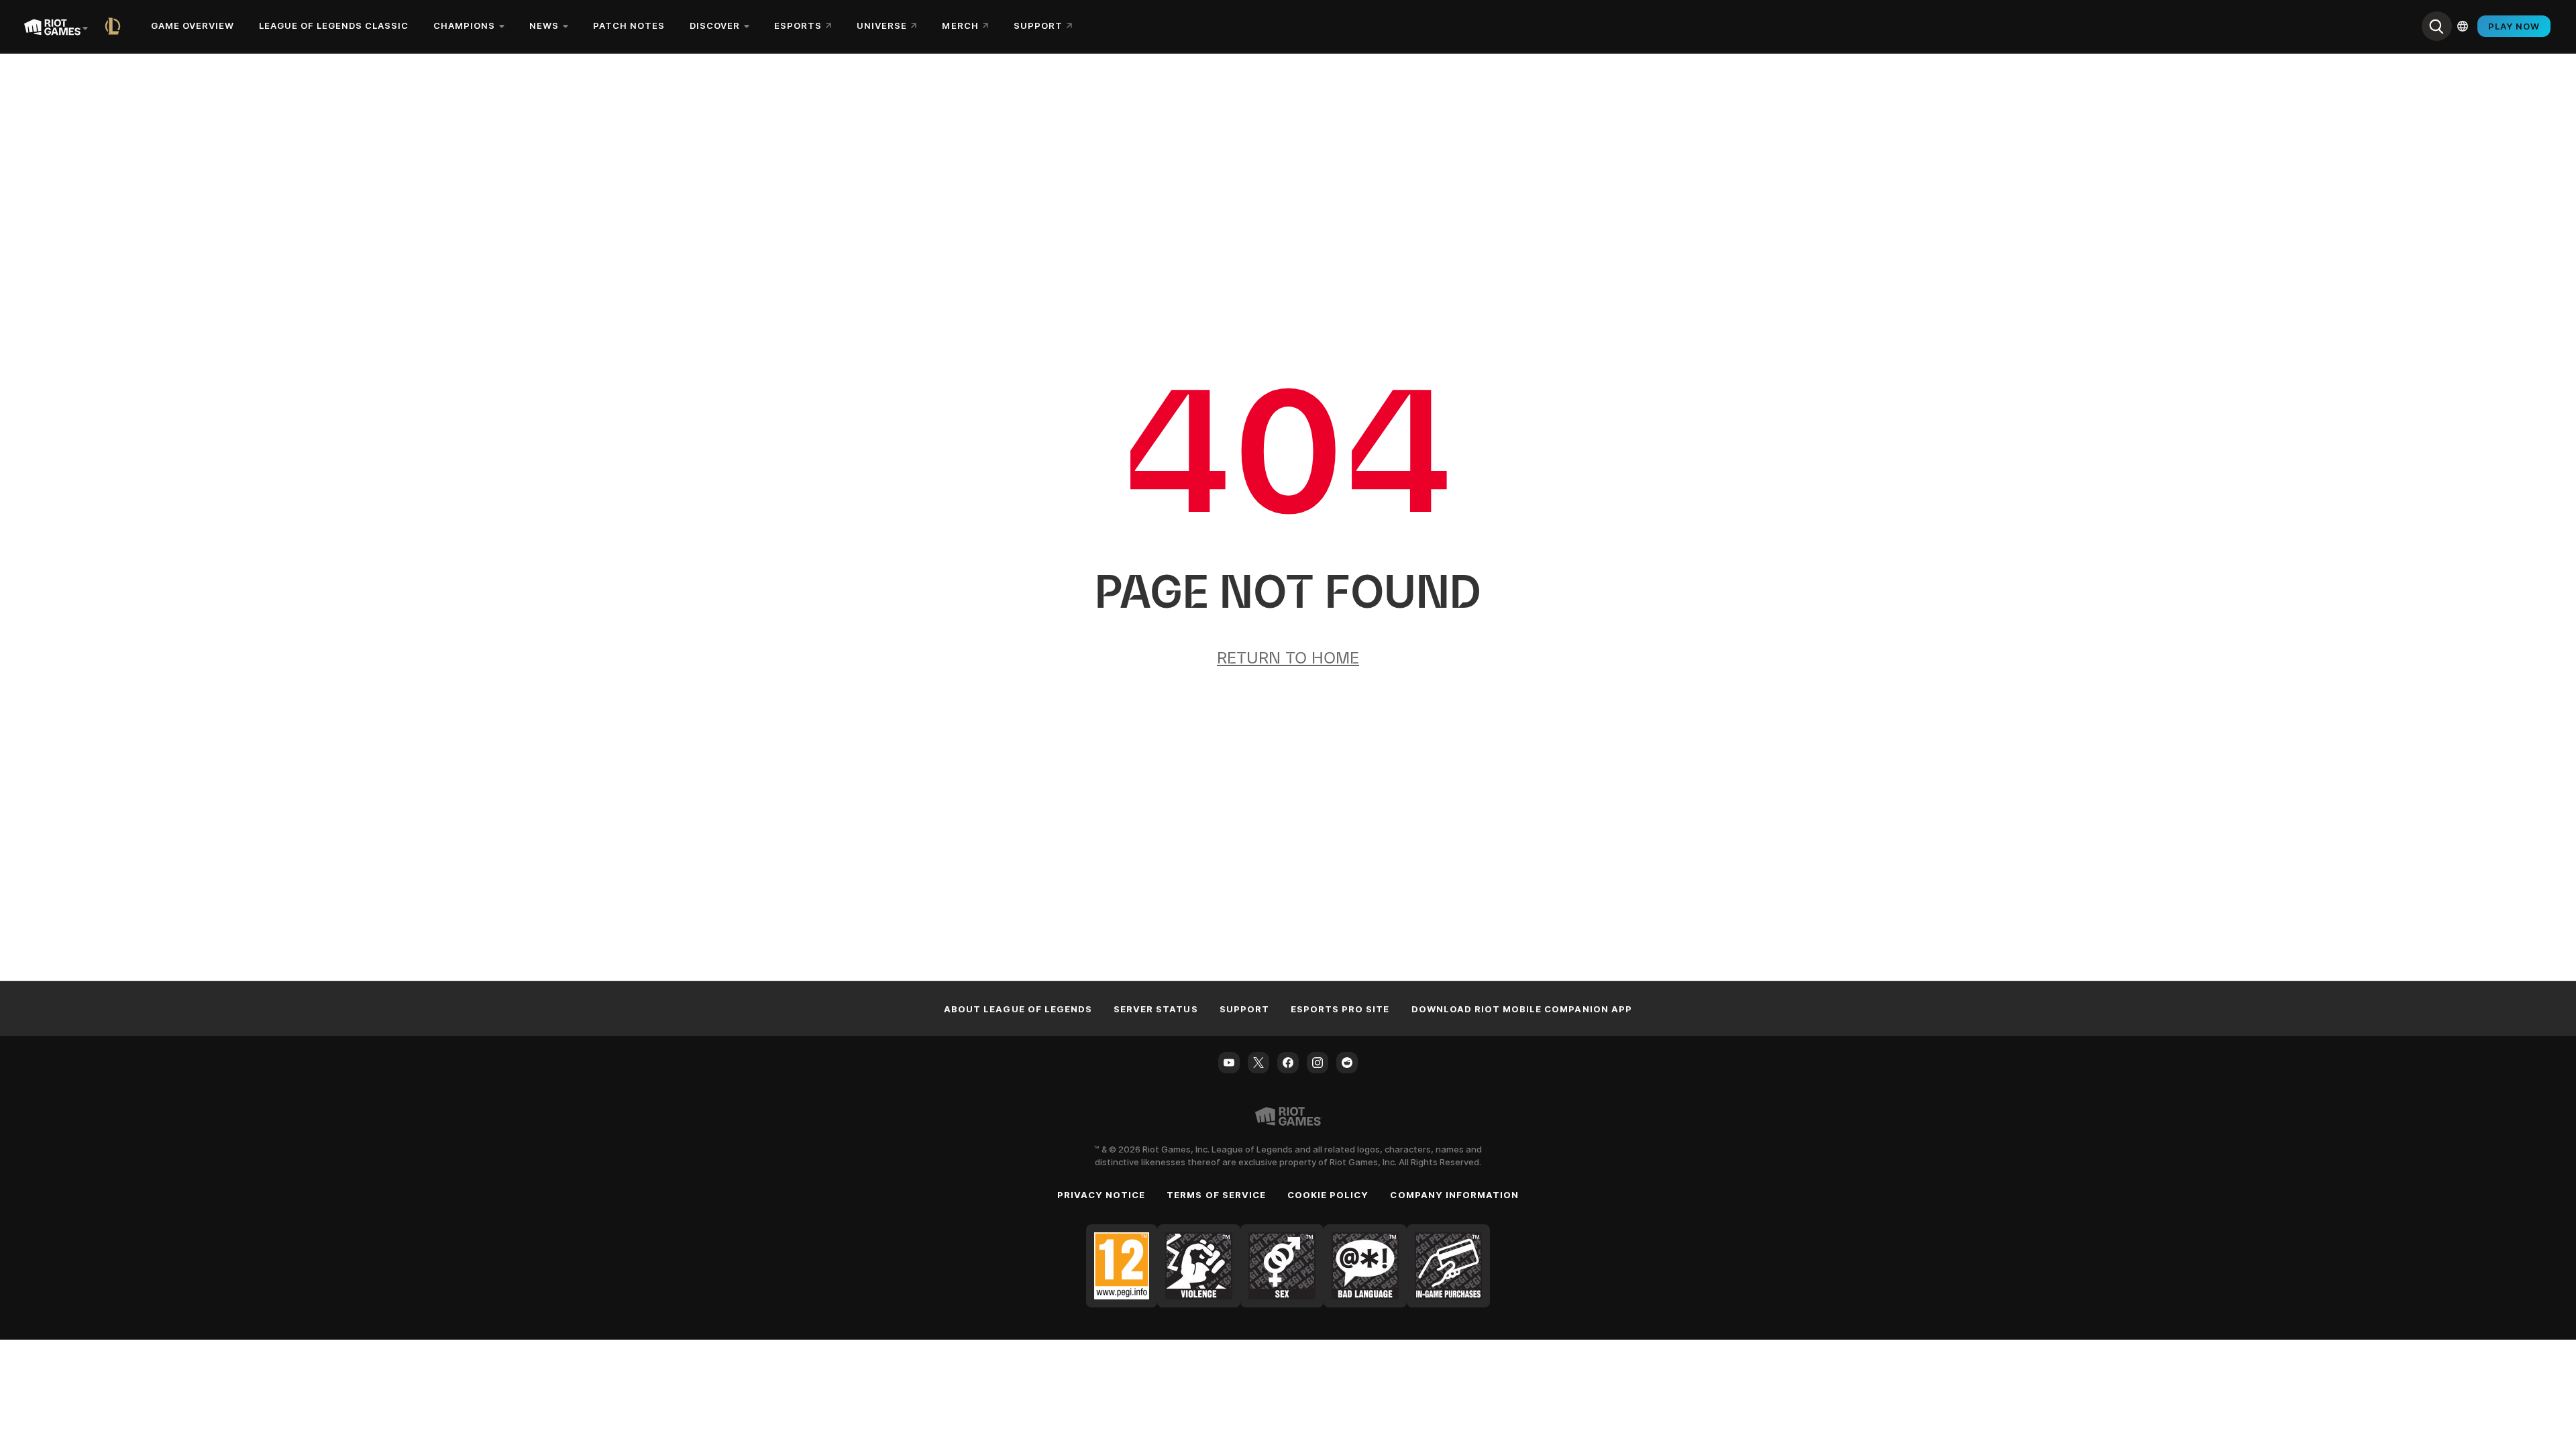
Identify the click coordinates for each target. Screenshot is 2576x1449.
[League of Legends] (115, 26)
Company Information (1454, 1195)
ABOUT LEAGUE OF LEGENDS (1018, 1009)
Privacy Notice (1102, 1195)
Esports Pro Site (1340, 1009)
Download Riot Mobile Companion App (1522, 1009)
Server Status (1156, 1009)
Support (1244, 1009)
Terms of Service (1216, 1195)
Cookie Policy (1328, 1195)
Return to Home (1288, 658)
